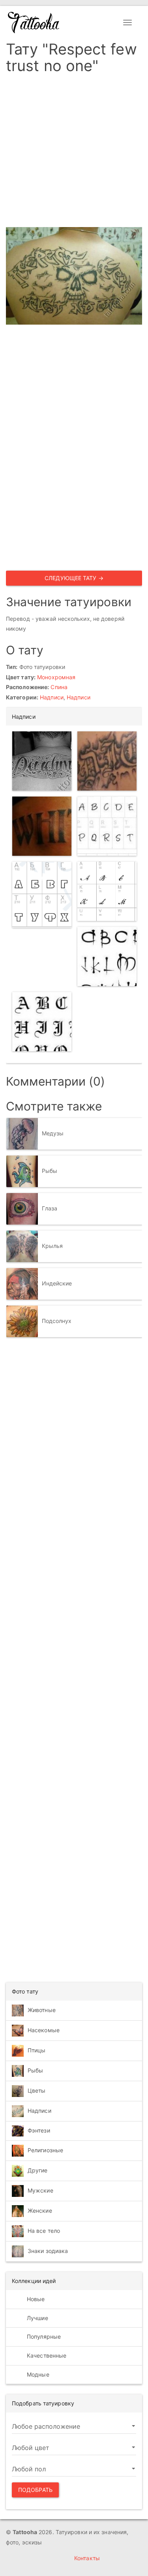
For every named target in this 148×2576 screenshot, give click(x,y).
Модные (37, 2374)
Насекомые (44, 2030)
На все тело (44, 2231)
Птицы (37, 2050)
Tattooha (34, 23)
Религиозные (45, 2150)
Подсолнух (57, 1321)
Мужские (40, 2190)
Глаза (50, 1208)
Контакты (87, 2558)
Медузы (53, 1133)
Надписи (52, 697)
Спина (59, 687)
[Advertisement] (74, 153)
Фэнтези (39, 2130)
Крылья (52, 1246)
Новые (35, 2299)
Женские (40, 2211)
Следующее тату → (74, 578)
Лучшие (37, 2318)
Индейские (57, 1283)
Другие (38, 2170)
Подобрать (35, 2490)
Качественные (46, 2355)
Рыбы (50, 1171)
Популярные (43, 2336)
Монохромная (56, 677)
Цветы (37, 2090)
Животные (42, 2010)
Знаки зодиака (48, 2251)
